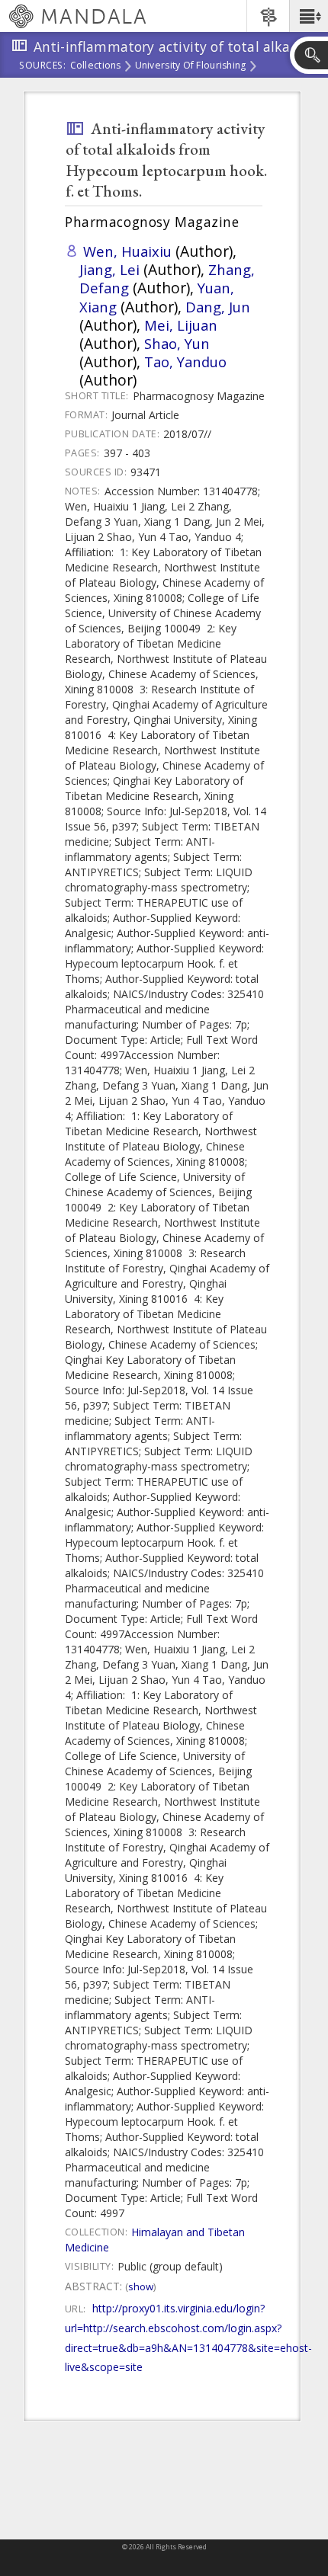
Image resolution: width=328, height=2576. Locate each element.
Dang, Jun (218, 307)
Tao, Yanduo (185, 362)
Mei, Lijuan (181, 325)
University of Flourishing (191, 66)
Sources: (43, 66)
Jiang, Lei (109, 269)
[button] (309, 16)
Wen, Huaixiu (127, 251)
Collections (96, 66)
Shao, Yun (177, 343)
